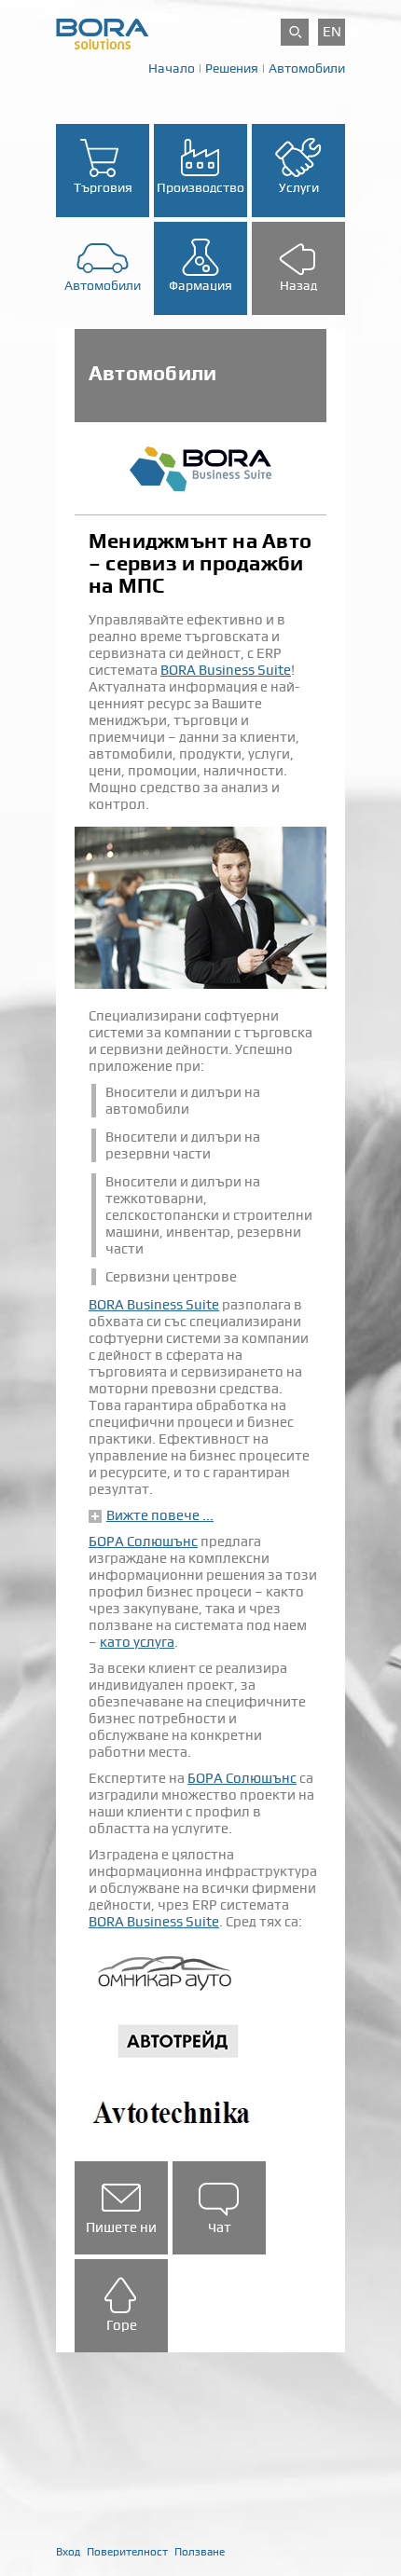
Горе (122, 2325)
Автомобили (307, 68)
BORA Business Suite (226, 670)
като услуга (137, 1642)
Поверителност (127, 2552)
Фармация (200, 285)
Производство (200, 187)
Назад (298, 285)
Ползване (200, 2552)
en (332, 32)
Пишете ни (121, 2227)
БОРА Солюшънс (143, 1541)
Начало (172, 68)
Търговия (103, 187)
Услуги (299, 187)
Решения (232, 68)
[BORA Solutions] (103, 33)
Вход (68, 2552)
